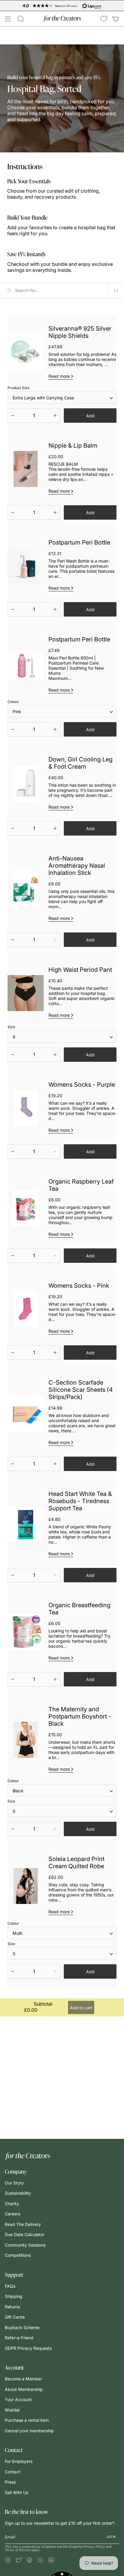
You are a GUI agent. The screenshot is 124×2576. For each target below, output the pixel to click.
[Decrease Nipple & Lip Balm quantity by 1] (13, 512)
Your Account (18, 2399)
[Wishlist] (104, 19)
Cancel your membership (29, 2431)
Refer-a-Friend (19, 2338)
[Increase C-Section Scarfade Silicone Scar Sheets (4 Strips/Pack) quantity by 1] (55, 1464)
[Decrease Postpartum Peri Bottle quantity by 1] (13, 609)
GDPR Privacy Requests (28, 2348)
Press (10, 2482)
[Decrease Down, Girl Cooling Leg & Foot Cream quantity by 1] (13, 828)
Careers (12, 2214)
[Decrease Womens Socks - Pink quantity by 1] (13, 1353)
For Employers (19, 2461)
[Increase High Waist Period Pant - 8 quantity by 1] (55, 1055)
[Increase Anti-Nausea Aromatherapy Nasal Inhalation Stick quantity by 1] (55, 940)
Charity (12, 2204)
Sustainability (18, 2193)
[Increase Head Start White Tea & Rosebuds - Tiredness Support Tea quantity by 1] (55, 1575)
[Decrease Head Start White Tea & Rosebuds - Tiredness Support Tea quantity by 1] (13, 1575)
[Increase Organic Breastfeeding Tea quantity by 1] (55, 1679)
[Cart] (116, 19)
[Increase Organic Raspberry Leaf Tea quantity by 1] (55, 1256)
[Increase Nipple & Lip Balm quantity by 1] (55, 512)
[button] (21, 19)
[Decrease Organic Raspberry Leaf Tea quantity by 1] (13, 1256)
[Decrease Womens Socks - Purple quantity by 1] (13, 1151)
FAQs (10, 2286)
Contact (13, 2472)
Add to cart (81, 2008)
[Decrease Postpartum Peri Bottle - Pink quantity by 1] (13, 729)
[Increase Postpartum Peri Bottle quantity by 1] (55, 609)
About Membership (24, 2389)
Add (90, 416)
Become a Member (23, 2379)
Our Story (14, 2183)
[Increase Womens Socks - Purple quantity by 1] (55, 1151)
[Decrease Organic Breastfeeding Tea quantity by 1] (13, 1679)
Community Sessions (25, 2245)
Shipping (14, 2296)
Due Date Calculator (25, 2234)
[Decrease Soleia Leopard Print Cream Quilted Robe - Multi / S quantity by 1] (13, 1971)
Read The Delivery (23, 2224)
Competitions (18, 2255)
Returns (12, 2307)
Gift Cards (15, 2317)
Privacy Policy (94, 2547)
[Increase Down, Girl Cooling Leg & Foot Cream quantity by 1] (55, 828)
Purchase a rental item (27, 2420)
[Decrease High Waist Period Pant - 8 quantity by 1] (13, 1055)
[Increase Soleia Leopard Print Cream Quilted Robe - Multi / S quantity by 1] (55, 1971)
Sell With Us (17, 2492)
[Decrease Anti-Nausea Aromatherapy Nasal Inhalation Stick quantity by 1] (13, 940)
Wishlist (12, 2410)
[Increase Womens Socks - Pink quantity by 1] (55, 1353)
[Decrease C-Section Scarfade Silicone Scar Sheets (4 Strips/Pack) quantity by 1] (13, 1464)
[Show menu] (8, 19)
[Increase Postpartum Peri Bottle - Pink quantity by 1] (55, 729)
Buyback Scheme (22, 2327)
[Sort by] (116, 291)
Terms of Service (18, 2550)
